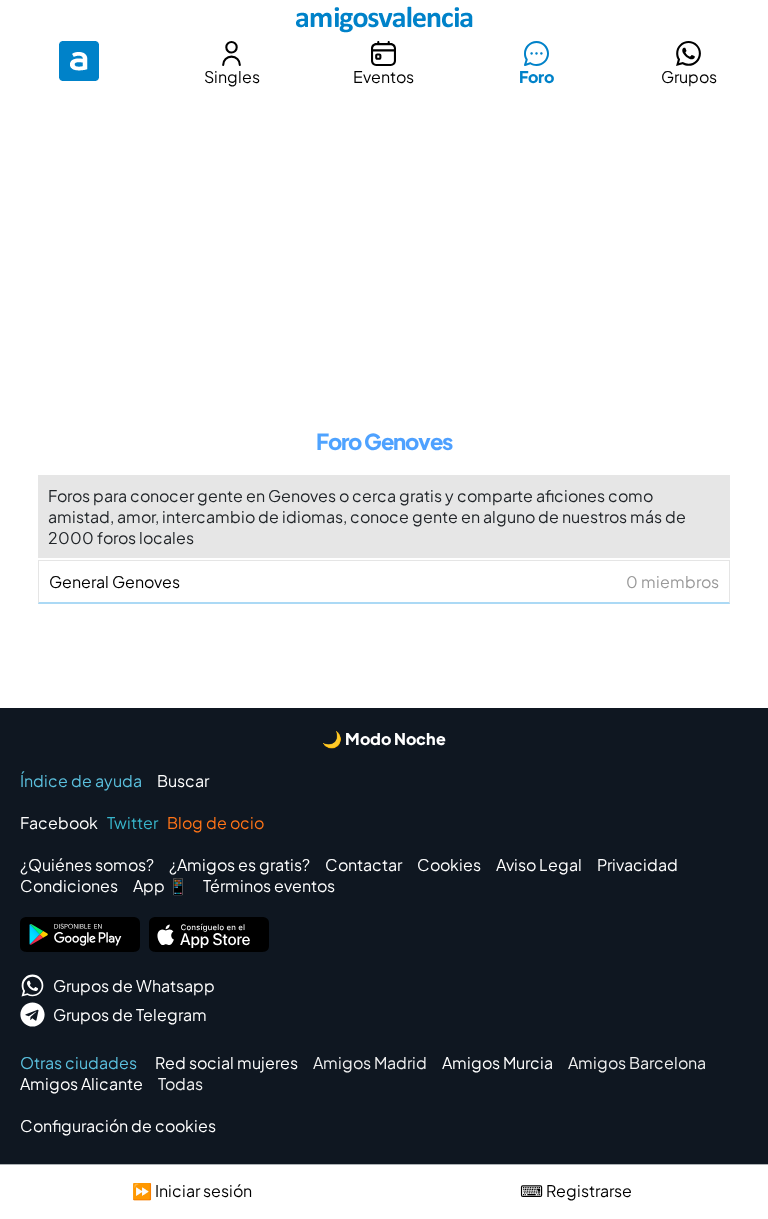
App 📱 (160, 885)
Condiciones (69, 885)
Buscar (183, 780)
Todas (180, 1083)
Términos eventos (269, 885)
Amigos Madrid (370, 1062)
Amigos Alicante (81, 1083)
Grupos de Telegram (130, 1014)
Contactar (363, 864)
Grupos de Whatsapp (134, 985)
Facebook (59, 822)
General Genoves (383, 581)
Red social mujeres (226, 1062)
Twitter (132, 822)
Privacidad (637, 864)
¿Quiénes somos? (87, 864)
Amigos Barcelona (637, 1062)
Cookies (449, 864)
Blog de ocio (215, 822)
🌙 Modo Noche (384, 738)
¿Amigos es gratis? (239, 864)
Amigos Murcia (497, 1062)
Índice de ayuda (81, 780)
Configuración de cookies (118, 1125)
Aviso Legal (539, 864)
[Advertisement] (384, 244)
